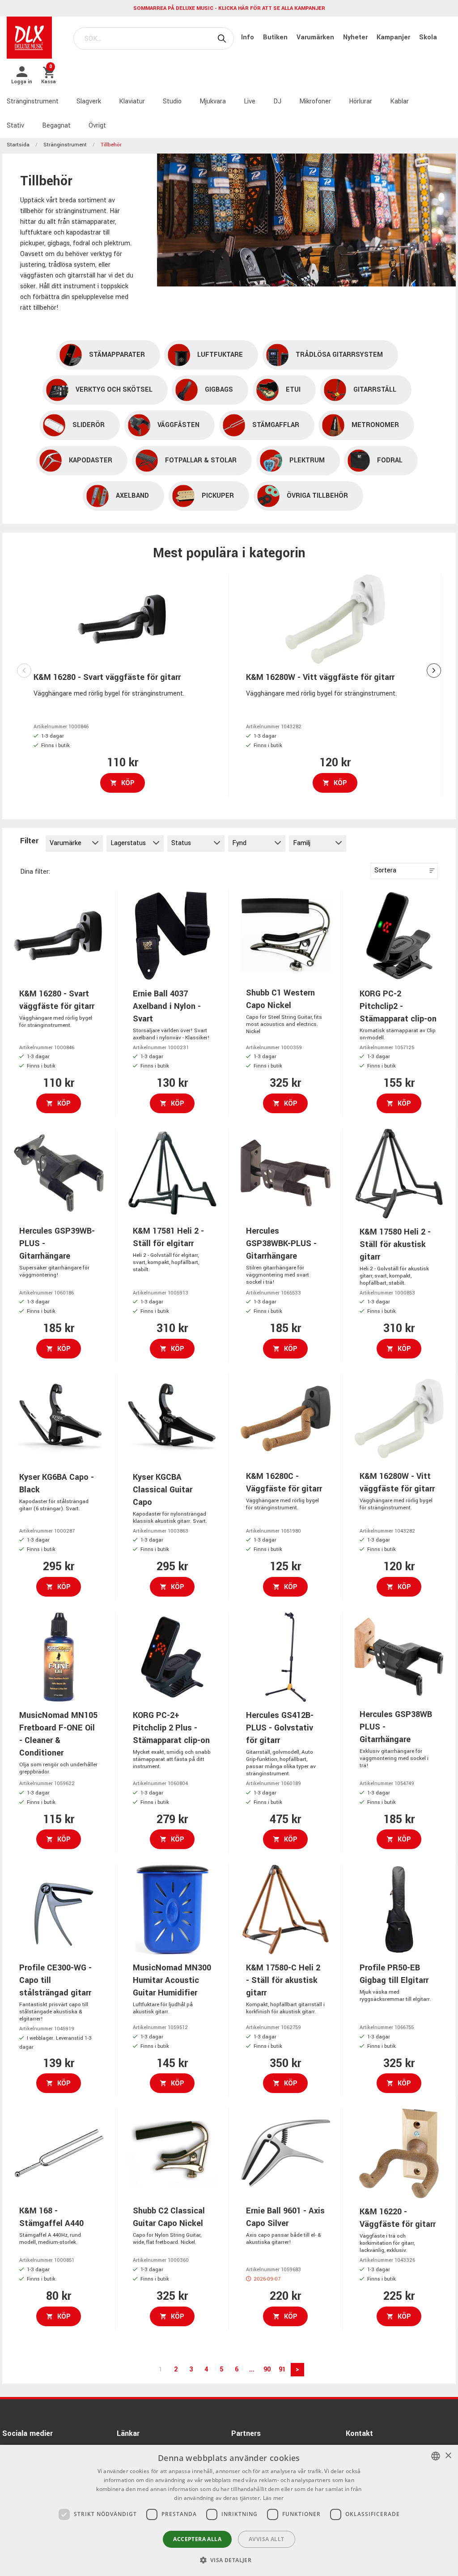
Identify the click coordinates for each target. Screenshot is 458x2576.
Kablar (399, 101)
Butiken (276, 37)
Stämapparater (117, 355)
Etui (293, 390)
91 (282, 2369)
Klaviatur (132, 101)
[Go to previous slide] (24, 671)
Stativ (15, 126)
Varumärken (316, 37)
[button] (229, 2560)
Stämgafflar (276, 425)
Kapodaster (91, 460)
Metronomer (375, 425)
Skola (428, 37)
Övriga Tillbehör (317, 496)
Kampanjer (394, 37)
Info (248, 37)
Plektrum (307, 460)
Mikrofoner (315, 101)
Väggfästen (178, 425)
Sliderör (89, 425)
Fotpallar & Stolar (201, 460)
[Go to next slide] (434, 671)
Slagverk (89, 101)
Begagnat (56, 126)
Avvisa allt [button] (266, 2539)
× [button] (448, 2456)
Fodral (390, 460)
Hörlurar (360, 101)
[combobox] (436, 2456)
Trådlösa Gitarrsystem (339, 355)
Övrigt (97, 126)
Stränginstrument (33, 101)
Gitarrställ (375, 390)
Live (250, 101)
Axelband (132, 496)
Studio (172, 101)
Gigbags (219, 390)
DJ (277, 101)
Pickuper (218, 496)
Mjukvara (213, 101)
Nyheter (356, 37)
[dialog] (229, 2510)
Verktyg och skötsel (114, 390)
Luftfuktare (220, 355)
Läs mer (274, 2498)
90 (267, 2369)
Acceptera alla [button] (197, 2539)
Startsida (18, 145)
